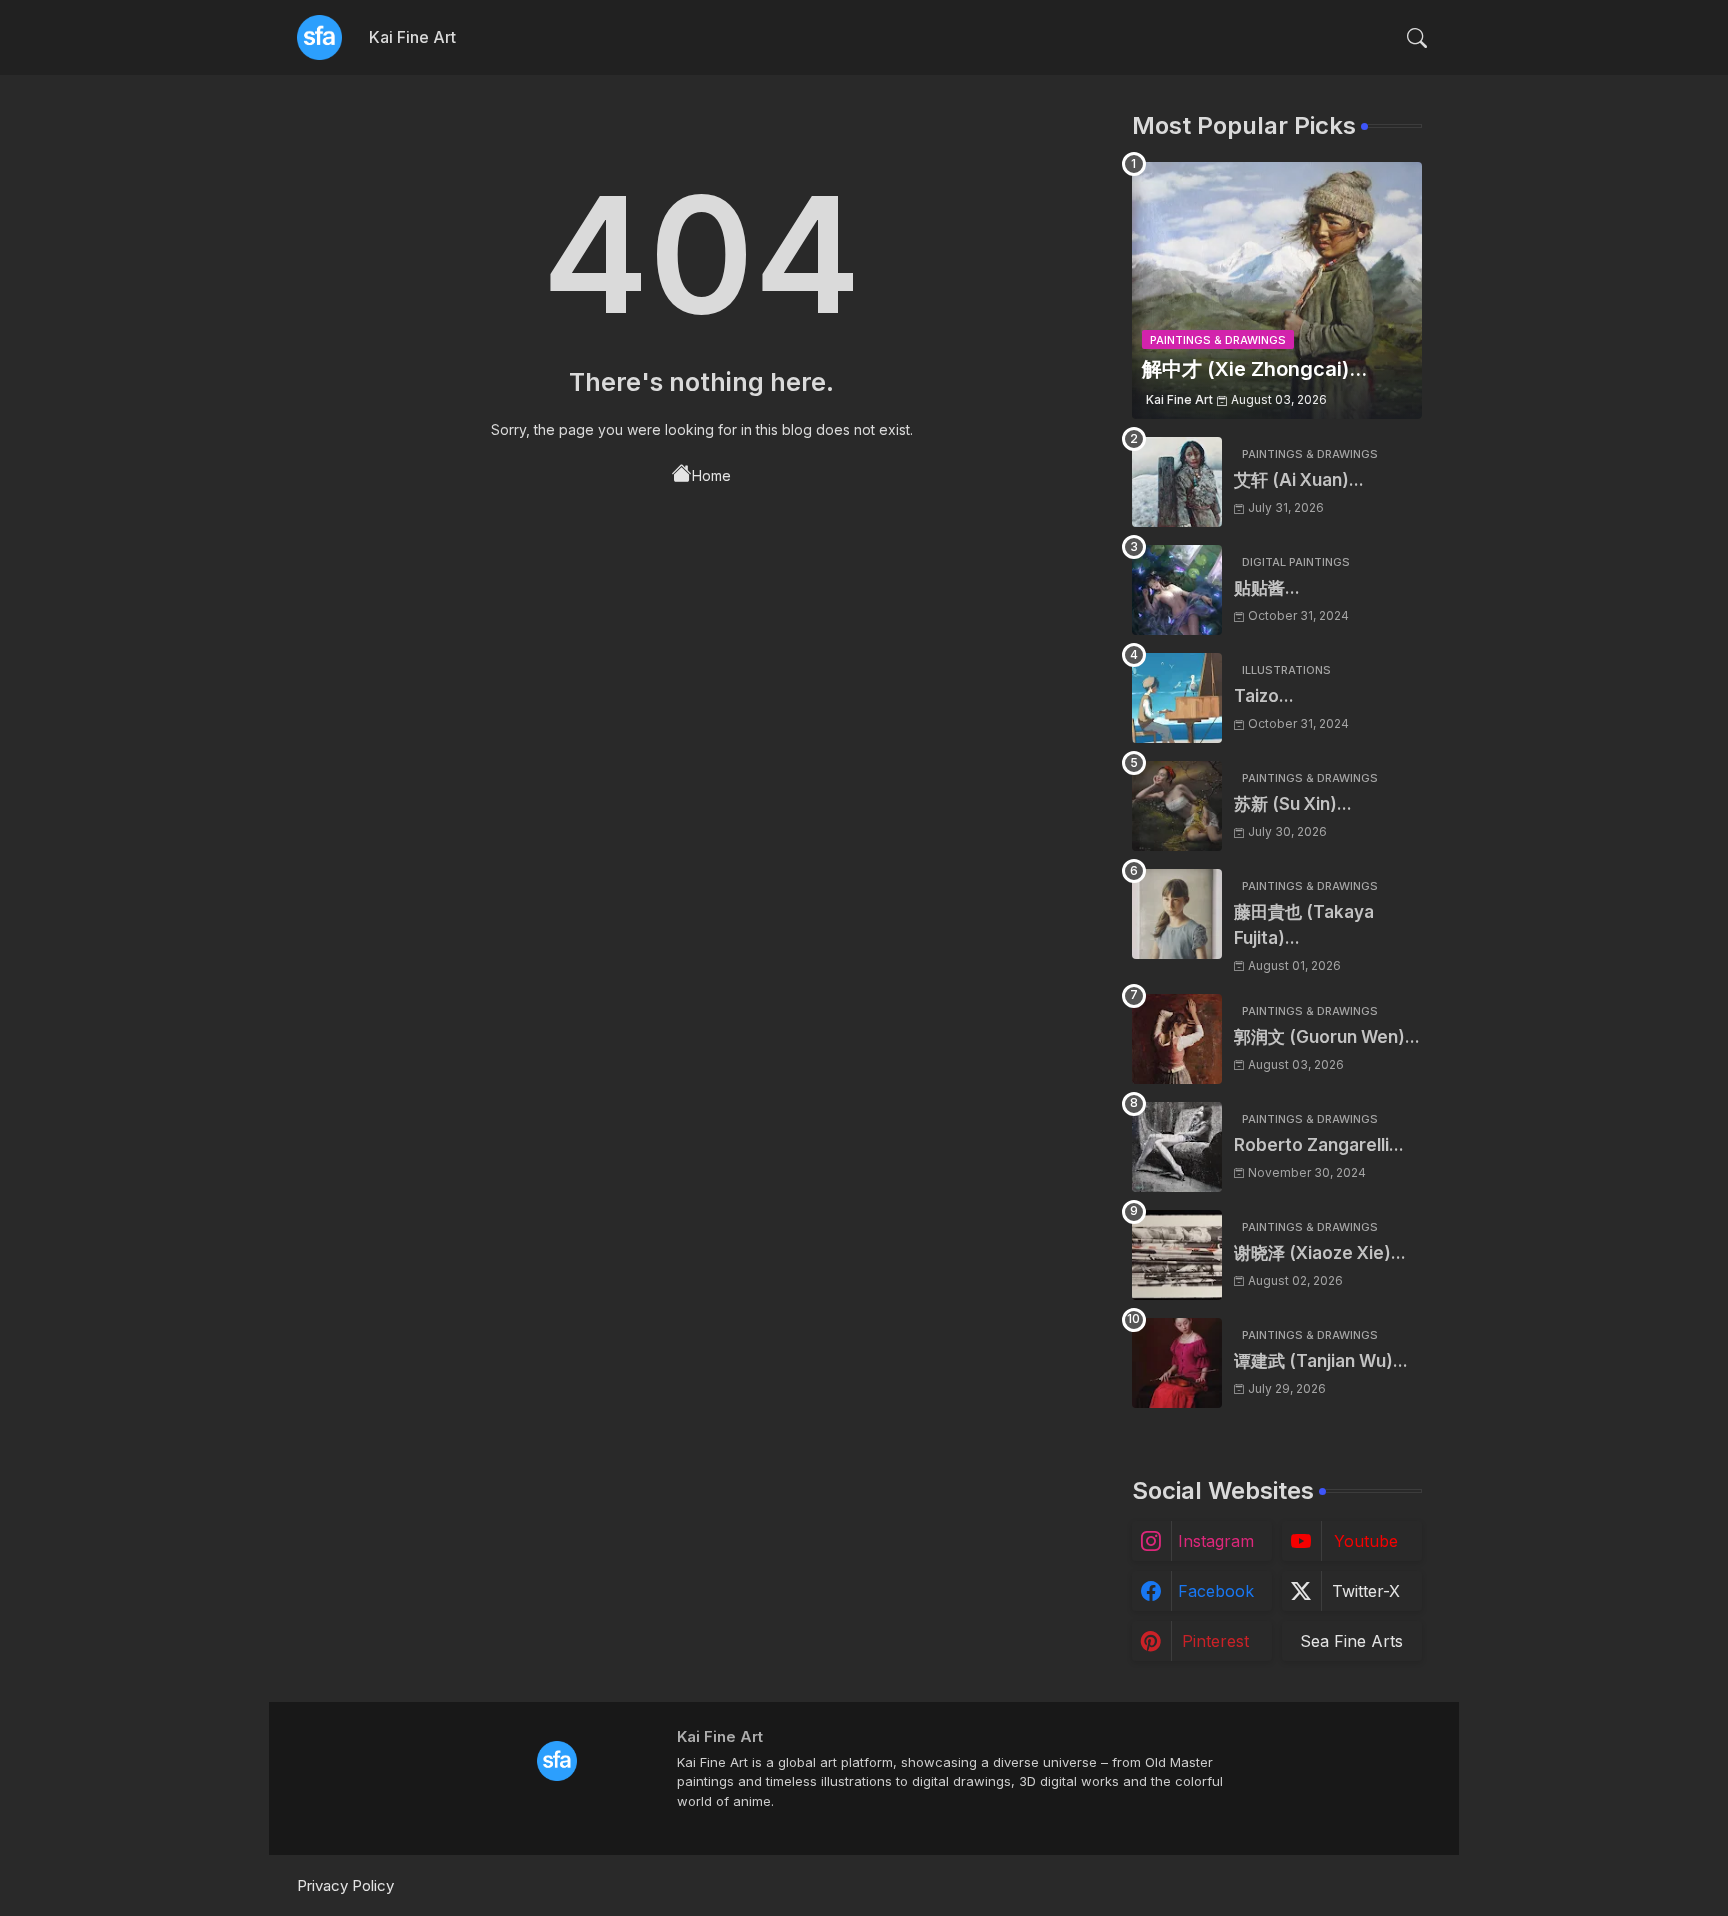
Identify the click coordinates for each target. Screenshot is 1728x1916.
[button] (1417, 38)
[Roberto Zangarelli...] (1177, 1147)
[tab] (412, 37)
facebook (1216, 1591)
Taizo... (1264, 696)
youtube (1366, 1541)
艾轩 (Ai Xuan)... (1299, 480)
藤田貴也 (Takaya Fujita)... (1304, 925)
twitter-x (1366, 1591)
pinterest (1215, 1641)
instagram (1216, 1541)
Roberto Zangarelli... (1319, 1145)
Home (711, 475)
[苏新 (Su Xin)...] (1177, 806)
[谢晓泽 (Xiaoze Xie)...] (1177, 1255)
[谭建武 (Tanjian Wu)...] (1177, 1363)
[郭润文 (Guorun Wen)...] (1177, 1039)
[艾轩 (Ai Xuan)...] (1177, 482)
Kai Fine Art (412, 37)
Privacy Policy (345, 1885)
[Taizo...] (1177, 698)
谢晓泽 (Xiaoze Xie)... (1320, 1253)
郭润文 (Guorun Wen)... (1327, 1037)
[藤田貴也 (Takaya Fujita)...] (1177, 914)
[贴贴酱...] (1177, 590)
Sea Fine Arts (1351, 1641)
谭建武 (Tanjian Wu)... (1321, 1361)
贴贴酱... (1267, 588)
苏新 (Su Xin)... (1293, 804)
